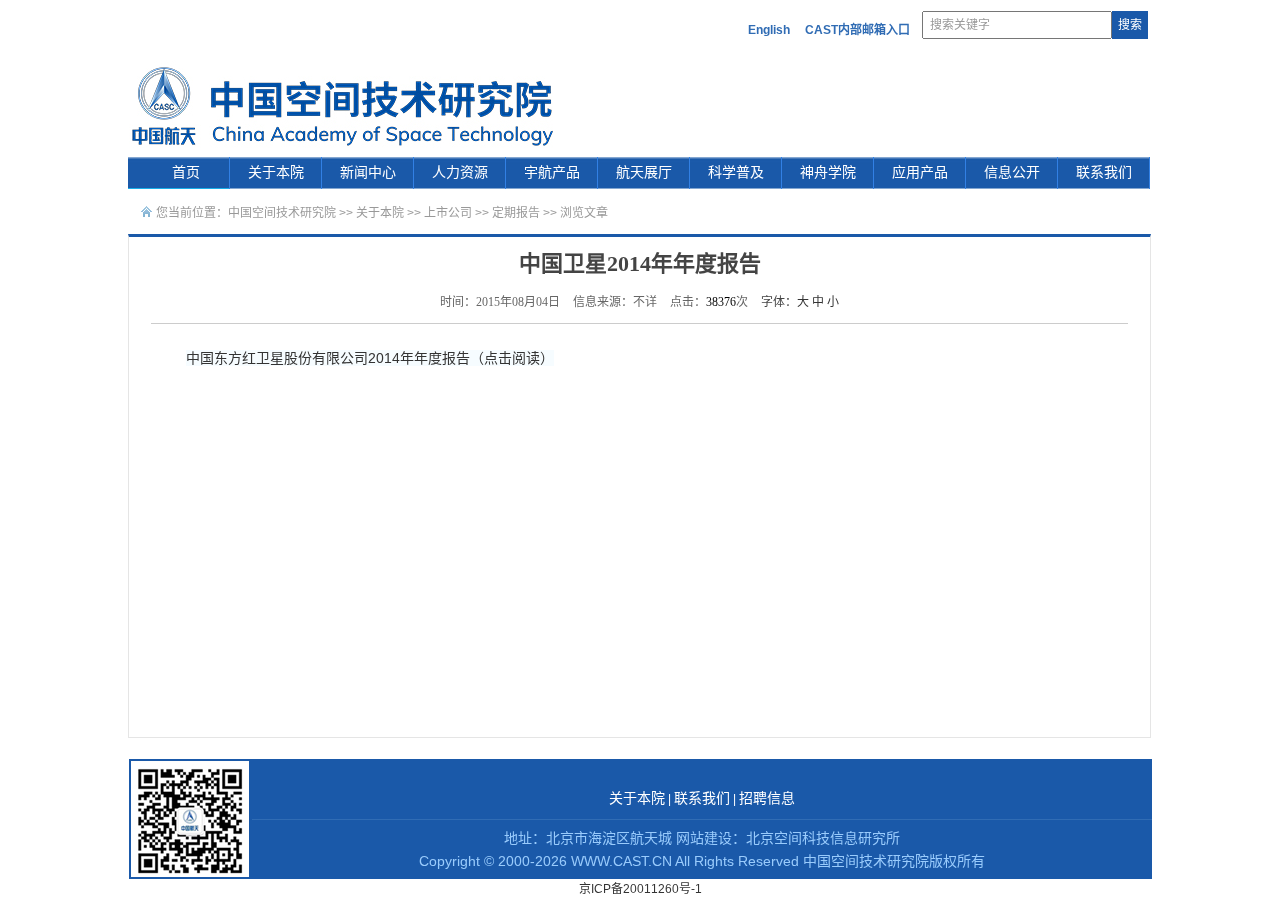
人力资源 (460, 172)
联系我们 (1104, 172)
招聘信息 (767, 798)
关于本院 (276, 172)
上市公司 (448, 213)
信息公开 (1012, 172)
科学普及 (736, 172)
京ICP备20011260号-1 (640, 889)
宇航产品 (552, 172)
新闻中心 (368, 172)
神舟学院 (828, 172)
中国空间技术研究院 (282, 213)
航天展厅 (644, 172)
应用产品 (920, 172)
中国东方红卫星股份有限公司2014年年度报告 (328, 358)
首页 (186, 172)
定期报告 (516, 213)
